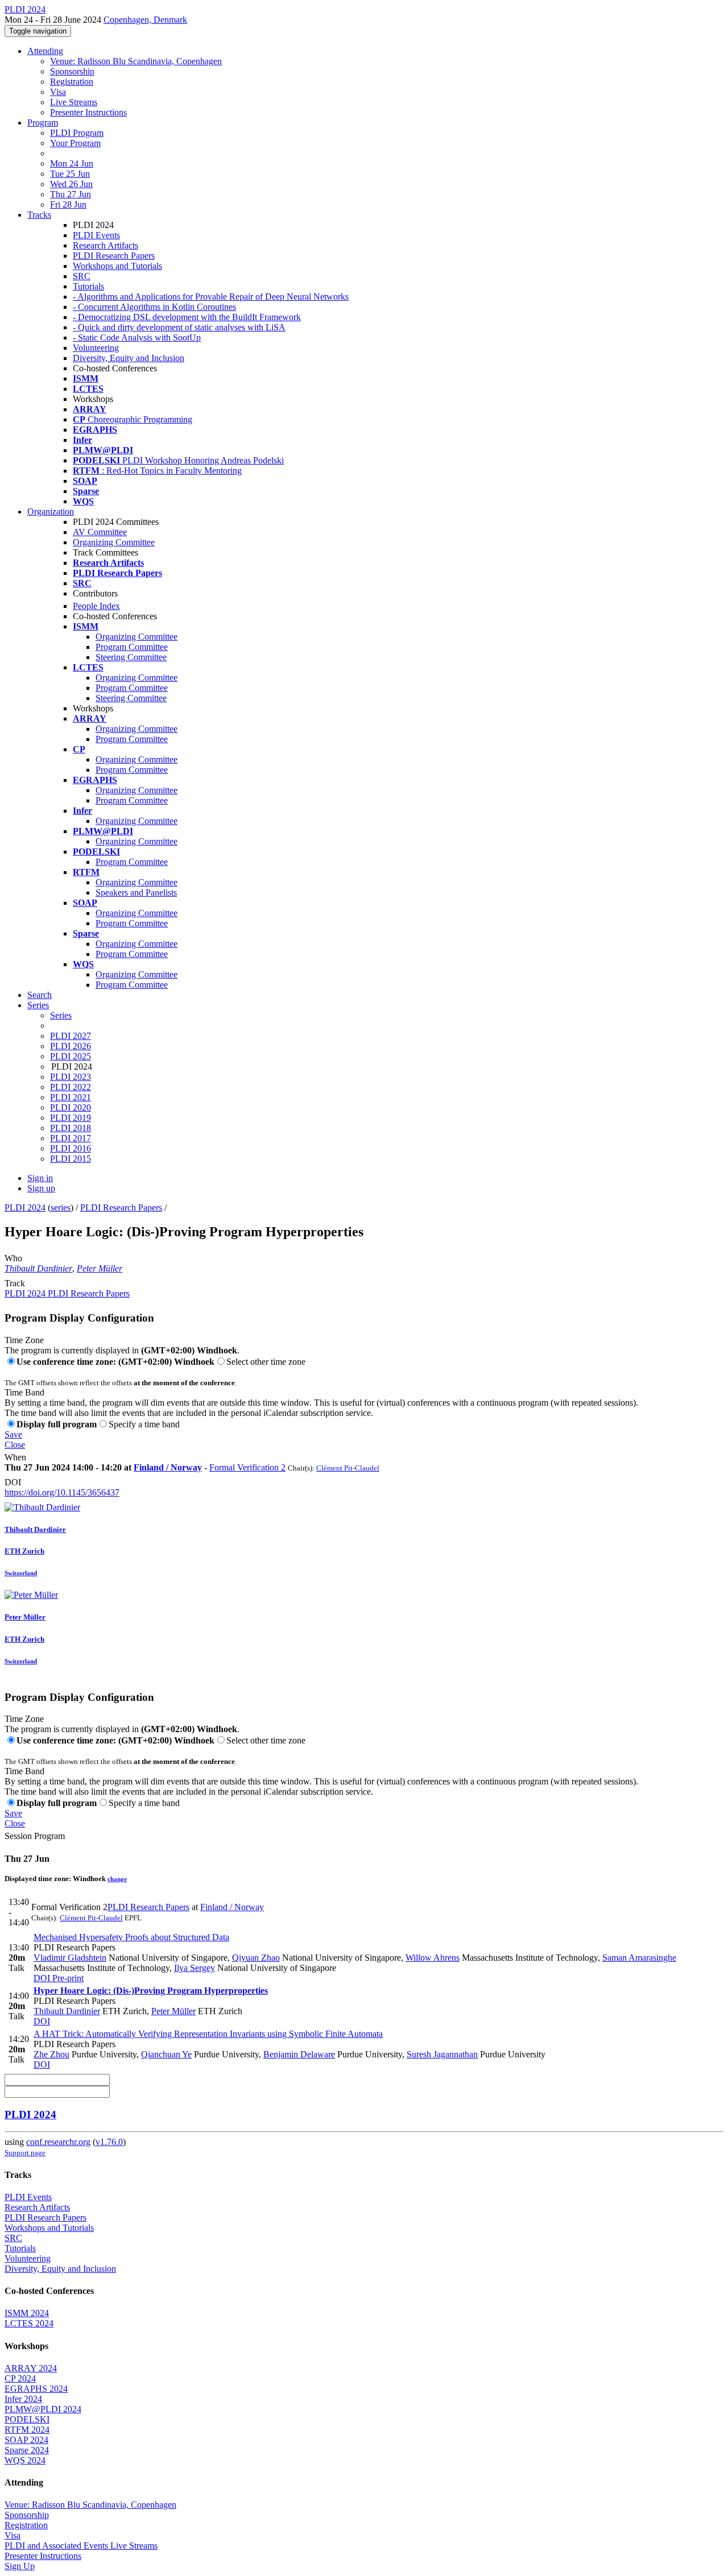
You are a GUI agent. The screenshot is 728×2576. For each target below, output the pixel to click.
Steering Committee (131, 657)
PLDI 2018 (71, 1128)
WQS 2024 (25, 2460)
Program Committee (132, 647)
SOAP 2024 (26, 2440)
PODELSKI (27, 2419)
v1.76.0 (109, 2142)
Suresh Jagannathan (442, 2054)
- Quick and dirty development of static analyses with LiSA (179, 327)
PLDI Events (96, 235)
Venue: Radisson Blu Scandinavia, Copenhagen (136, 61)
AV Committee (100, 532)
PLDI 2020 (71, 1107)
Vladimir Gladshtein (70, 1958)
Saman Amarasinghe (639, 1958)
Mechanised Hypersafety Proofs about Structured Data (131, 1937)
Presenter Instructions (88, 112)
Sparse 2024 (27, 2450)
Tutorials (88, 286)
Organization (51, 512)
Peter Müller (100, 1268)
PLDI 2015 (71, 1159)
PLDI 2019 (71, 1118)
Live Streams (74, 102)
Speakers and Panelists (136, 893)
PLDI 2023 (71, 1077)
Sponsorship (72, 71)
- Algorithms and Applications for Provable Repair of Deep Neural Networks (211, 297)
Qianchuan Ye (166, 2054)
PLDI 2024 (25, 1208)
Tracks (39, 215)
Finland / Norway (168, 1467)
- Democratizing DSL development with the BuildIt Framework (187, 317)
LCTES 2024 (29, 2323)
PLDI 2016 (71, 1148)
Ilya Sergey (195, 1968)
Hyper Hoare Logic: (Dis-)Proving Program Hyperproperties (151, 1991)
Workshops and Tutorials (117, 266)
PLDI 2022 (71, 1087)
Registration (72, 82)
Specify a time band (144, 1424)
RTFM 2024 (27, 2430)
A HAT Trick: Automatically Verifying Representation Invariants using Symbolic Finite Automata (208, 2034)
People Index (96, 606)
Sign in (40, 1178)
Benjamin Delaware (299, 2054)
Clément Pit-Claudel (348, 1468)
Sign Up (20, 2566)
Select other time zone (266, 1362)
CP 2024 (20, 2378)
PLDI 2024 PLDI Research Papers (67, 1293)
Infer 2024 (23, 2399)
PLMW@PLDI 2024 (43, 2409)
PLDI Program (77, 133)
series (61, 1208)
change (117, 1879)
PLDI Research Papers (114, 256)
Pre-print (67, 1978)
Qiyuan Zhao (256, 1958)
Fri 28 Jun (68, 204)
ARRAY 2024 (31, 2368)
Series (61, 1015)
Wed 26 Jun (71, 184)
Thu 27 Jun (71, 194)
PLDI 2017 (71, 1138)
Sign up (41, 1188)
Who (13, 1258)
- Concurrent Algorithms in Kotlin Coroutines (154, 307)
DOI (13, 1482)
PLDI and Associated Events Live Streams (81, 2546)
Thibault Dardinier (38, 1268)
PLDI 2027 (71, 1036)
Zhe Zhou (51, 2054)
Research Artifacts (106, 245)
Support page (25, 2153)
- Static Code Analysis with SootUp (137, 337)
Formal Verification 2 (247, 1467)
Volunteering (96, 348)
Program (43, 123)
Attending (45, 51)
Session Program (35, 1836)
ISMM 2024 (27, 2313)
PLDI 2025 (71, 1056)
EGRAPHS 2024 (36, 2389)
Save (13, 1434)
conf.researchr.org (58, 2142)
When (15, 1457)
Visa (58, 92)
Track (15, 1283)
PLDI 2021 (71, 1097)
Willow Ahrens (433, 1958)
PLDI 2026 (71, 1046)
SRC (82, 276)
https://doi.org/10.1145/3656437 (62, 1492)
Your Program (75, 143)
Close (15, 1445)
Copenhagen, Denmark (145, 20)
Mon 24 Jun (72, 163)
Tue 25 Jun (70, 174)
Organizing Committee (114, 542)
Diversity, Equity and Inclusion (129, 358)
